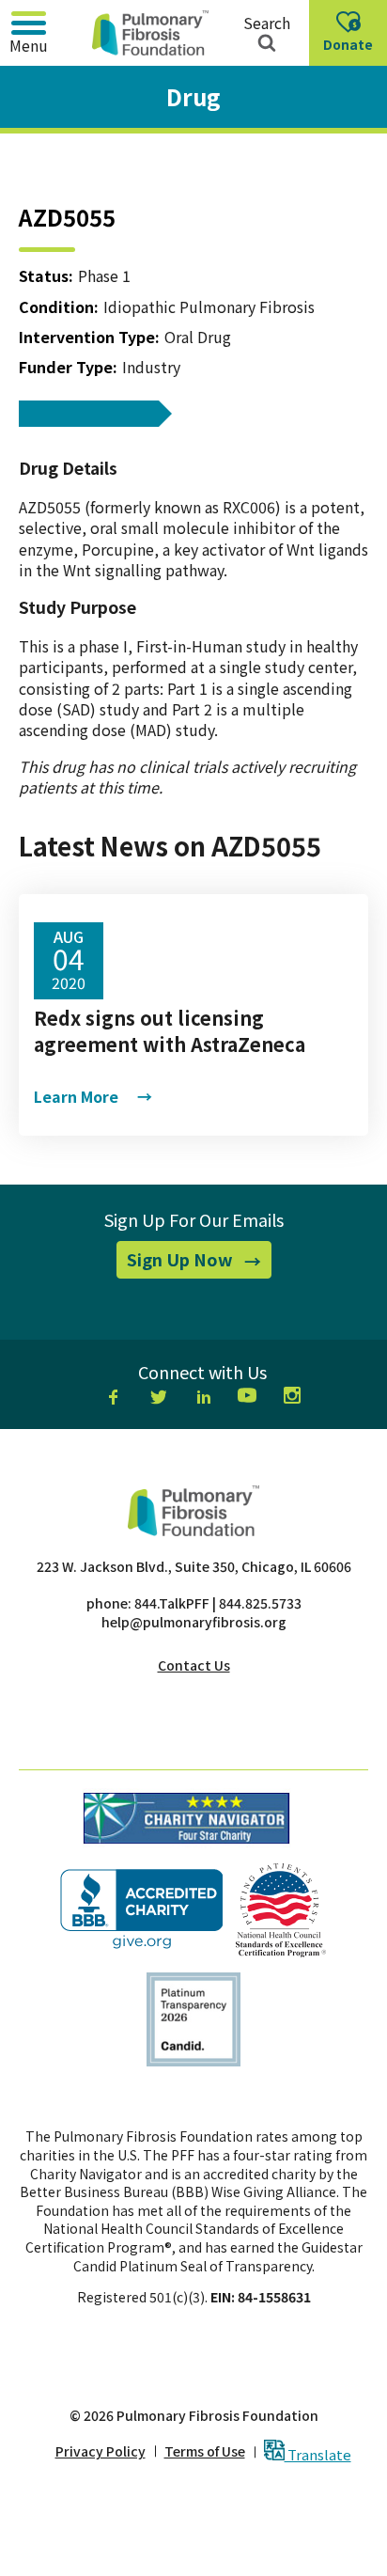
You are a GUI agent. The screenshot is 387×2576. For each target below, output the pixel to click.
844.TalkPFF (172, 1603)
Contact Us (194, 1665)
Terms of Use (205, 2451)
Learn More (93, 1096)
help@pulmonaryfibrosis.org (194, 1622)
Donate (352, 50)
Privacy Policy (101, 2451)
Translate (318, 2453)
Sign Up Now (199, 1263)
